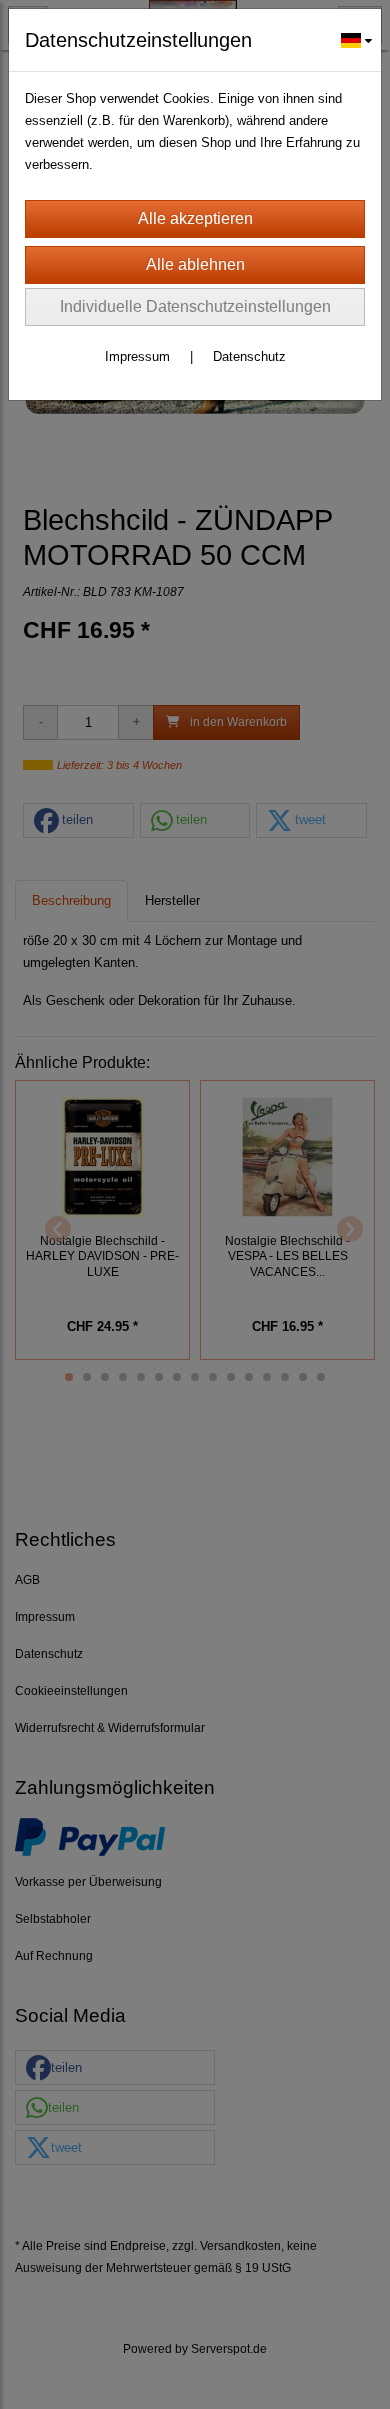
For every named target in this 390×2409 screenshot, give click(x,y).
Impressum (137, 356)
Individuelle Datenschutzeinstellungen (195, 306)
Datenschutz (249, 356)
